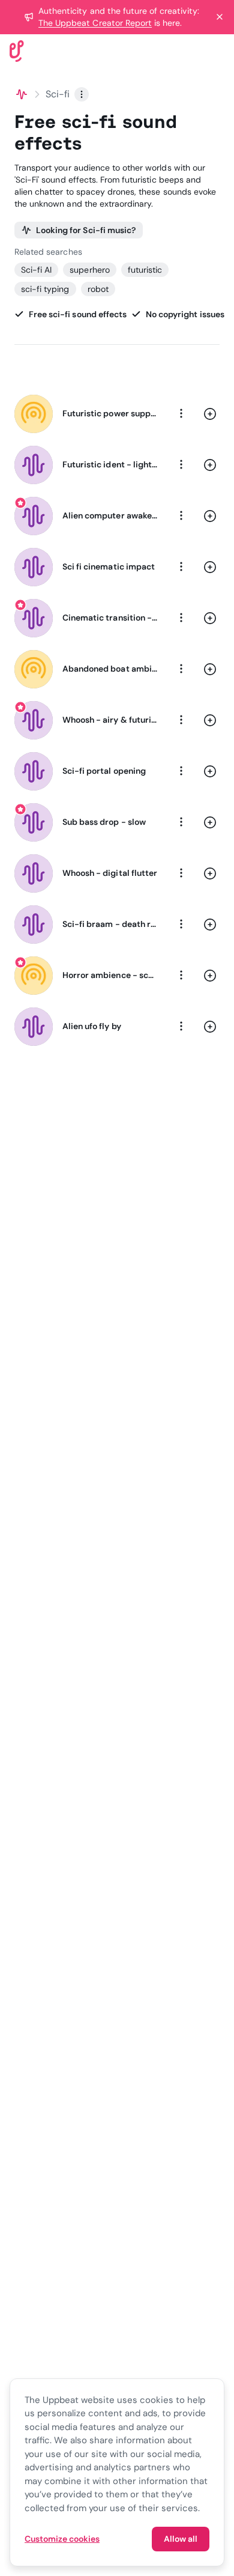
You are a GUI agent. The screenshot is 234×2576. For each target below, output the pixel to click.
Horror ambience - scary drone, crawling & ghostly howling (110, 975)
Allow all (181, 2539)
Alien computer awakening (110, 515)
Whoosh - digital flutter (110, 873)
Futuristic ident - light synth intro (110, 464)
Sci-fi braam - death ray (110, 924)
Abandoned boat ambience (110, 669)
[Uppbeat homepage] (17, 50)
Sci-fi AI (36, 270)
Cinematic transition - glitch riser (110, 618)
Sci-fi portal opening (104, 771)
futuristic (145, 270)
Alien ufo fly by (92, 1026)
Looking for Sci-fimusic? (86, 230)
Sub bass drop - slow (104, 822)
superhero (89, 270)
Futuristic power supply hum (110, 413)
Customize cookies (62, 2539)
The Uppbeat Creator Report (95, 23)
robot (98, 289)
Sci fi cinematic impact (109, 567)
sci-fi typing (45, 289)
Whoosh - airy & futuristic (110, 720)
